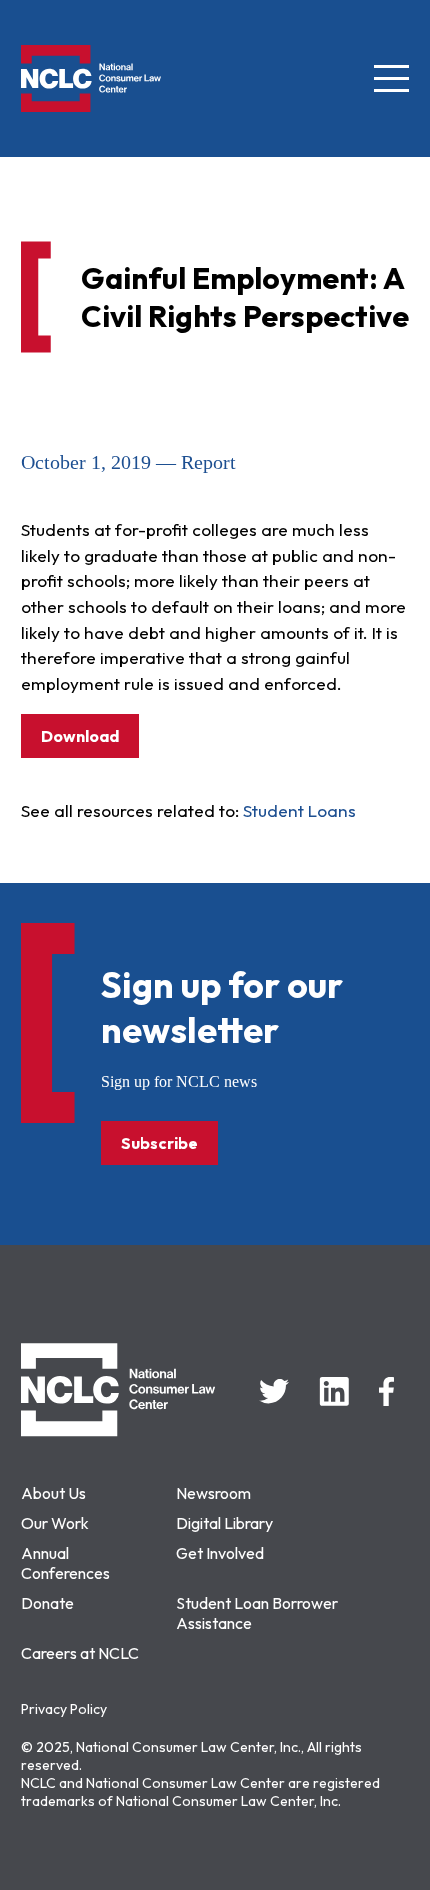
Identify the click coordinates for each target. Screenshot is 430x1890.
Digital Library (224, 1523)
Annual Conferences (65, 1563)
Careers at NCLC (80, 1653)
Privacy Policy (64, 1709)
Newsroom (213, 1493)
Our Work (55, 1523)
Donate (47, 1603)
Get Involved (220, 1553)
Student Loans (299, 810)
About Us (53, 1493)
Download (80, 736)
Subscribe (159, 1143)
